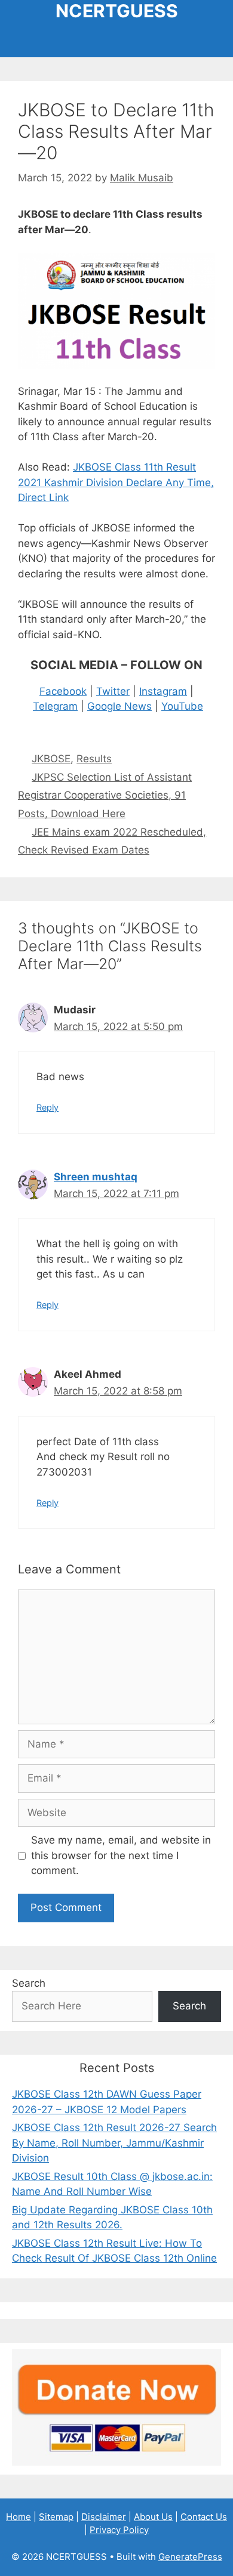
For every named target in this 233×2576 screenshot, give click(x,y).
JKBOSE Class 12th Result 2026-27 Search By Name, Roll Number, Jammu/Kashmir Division (114, 2143)
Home (19, 2517)
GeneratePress (190, 2557)
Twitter (113, 691)
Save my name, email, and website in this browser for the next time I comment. (121, 1855)
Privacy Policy (119, 2530)
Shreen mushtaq (96, 1177)
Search (29, 1983)
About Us (153, 2517)
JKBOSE (51, 759)
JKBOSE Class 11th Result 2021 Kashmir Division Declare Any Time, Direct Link (116, 482)
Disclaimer (104, 2517)
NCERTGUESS (117, 11)
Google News (119, 706)
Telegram (55, 706)
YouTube (182, 706)
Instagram (163, 691)
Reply (47, 1107)
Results (94, 759)
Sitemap (56, 2517)
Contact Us (204, 2517)
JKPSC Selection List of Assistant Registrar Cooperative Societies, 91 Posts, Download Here (105, 795)
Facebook (63, 691)
